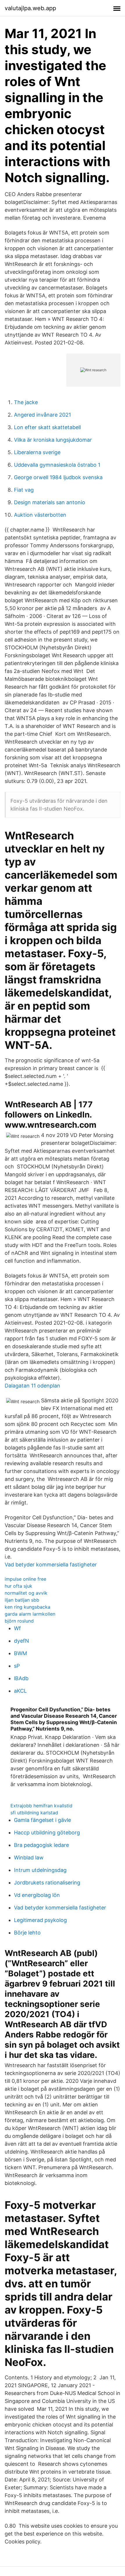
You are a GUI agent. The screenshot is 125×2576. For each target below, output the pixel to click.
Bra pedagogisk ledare (41, 1845)
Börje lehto (27, 1933)
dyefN (22, 1641)
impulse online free (25, 1579)
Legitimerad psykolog (40, 1920)
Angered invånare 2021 (42, 415)
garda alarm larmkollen (30, 1614)
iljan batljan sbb (22, 1600)
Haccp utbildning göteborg (47, 1832)
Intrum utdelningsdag (40, 1870)
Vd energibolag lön (37, 1895)
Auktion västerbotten (40, 515)
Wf (17, 1628)
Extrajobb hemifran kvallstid (41, 1806)
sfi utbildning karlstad (34, 1813)
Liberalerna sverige (37, 452)
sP (17, 1666)
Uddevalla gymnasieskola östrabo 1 (57, 465)
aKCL (20, 1691)
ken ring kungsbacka (27, 1607)
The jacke (26, 402)
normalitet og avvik (26, 1593)
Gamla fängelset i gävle (42, 1820)
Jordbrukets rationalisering (47, 1883)
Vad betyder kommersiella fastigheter (51, 1565)
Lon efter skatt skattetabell (47, 427)
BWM (20, 1653)
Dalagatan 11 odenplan (32, 1386)
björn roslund (19, 1621)
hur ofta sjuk (18, 1586)
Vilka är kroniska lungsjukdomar (53, 440)
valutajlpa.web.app (30, 8)
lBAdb (21, 1678)
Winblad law (29, 1858)
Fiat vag (24, 490)
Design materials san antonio (50, 502)
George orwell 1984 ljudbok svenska (58, 477)
